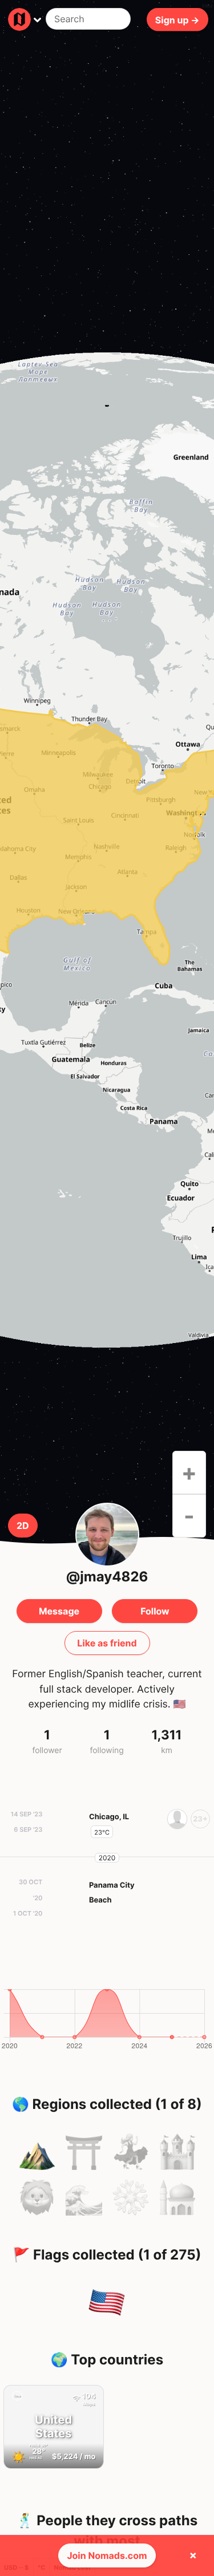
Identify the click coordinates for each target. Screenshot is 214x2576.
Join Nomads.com (107, 2555)
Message (59, 1611)
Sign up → (177, 19)
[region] (107, 850)
